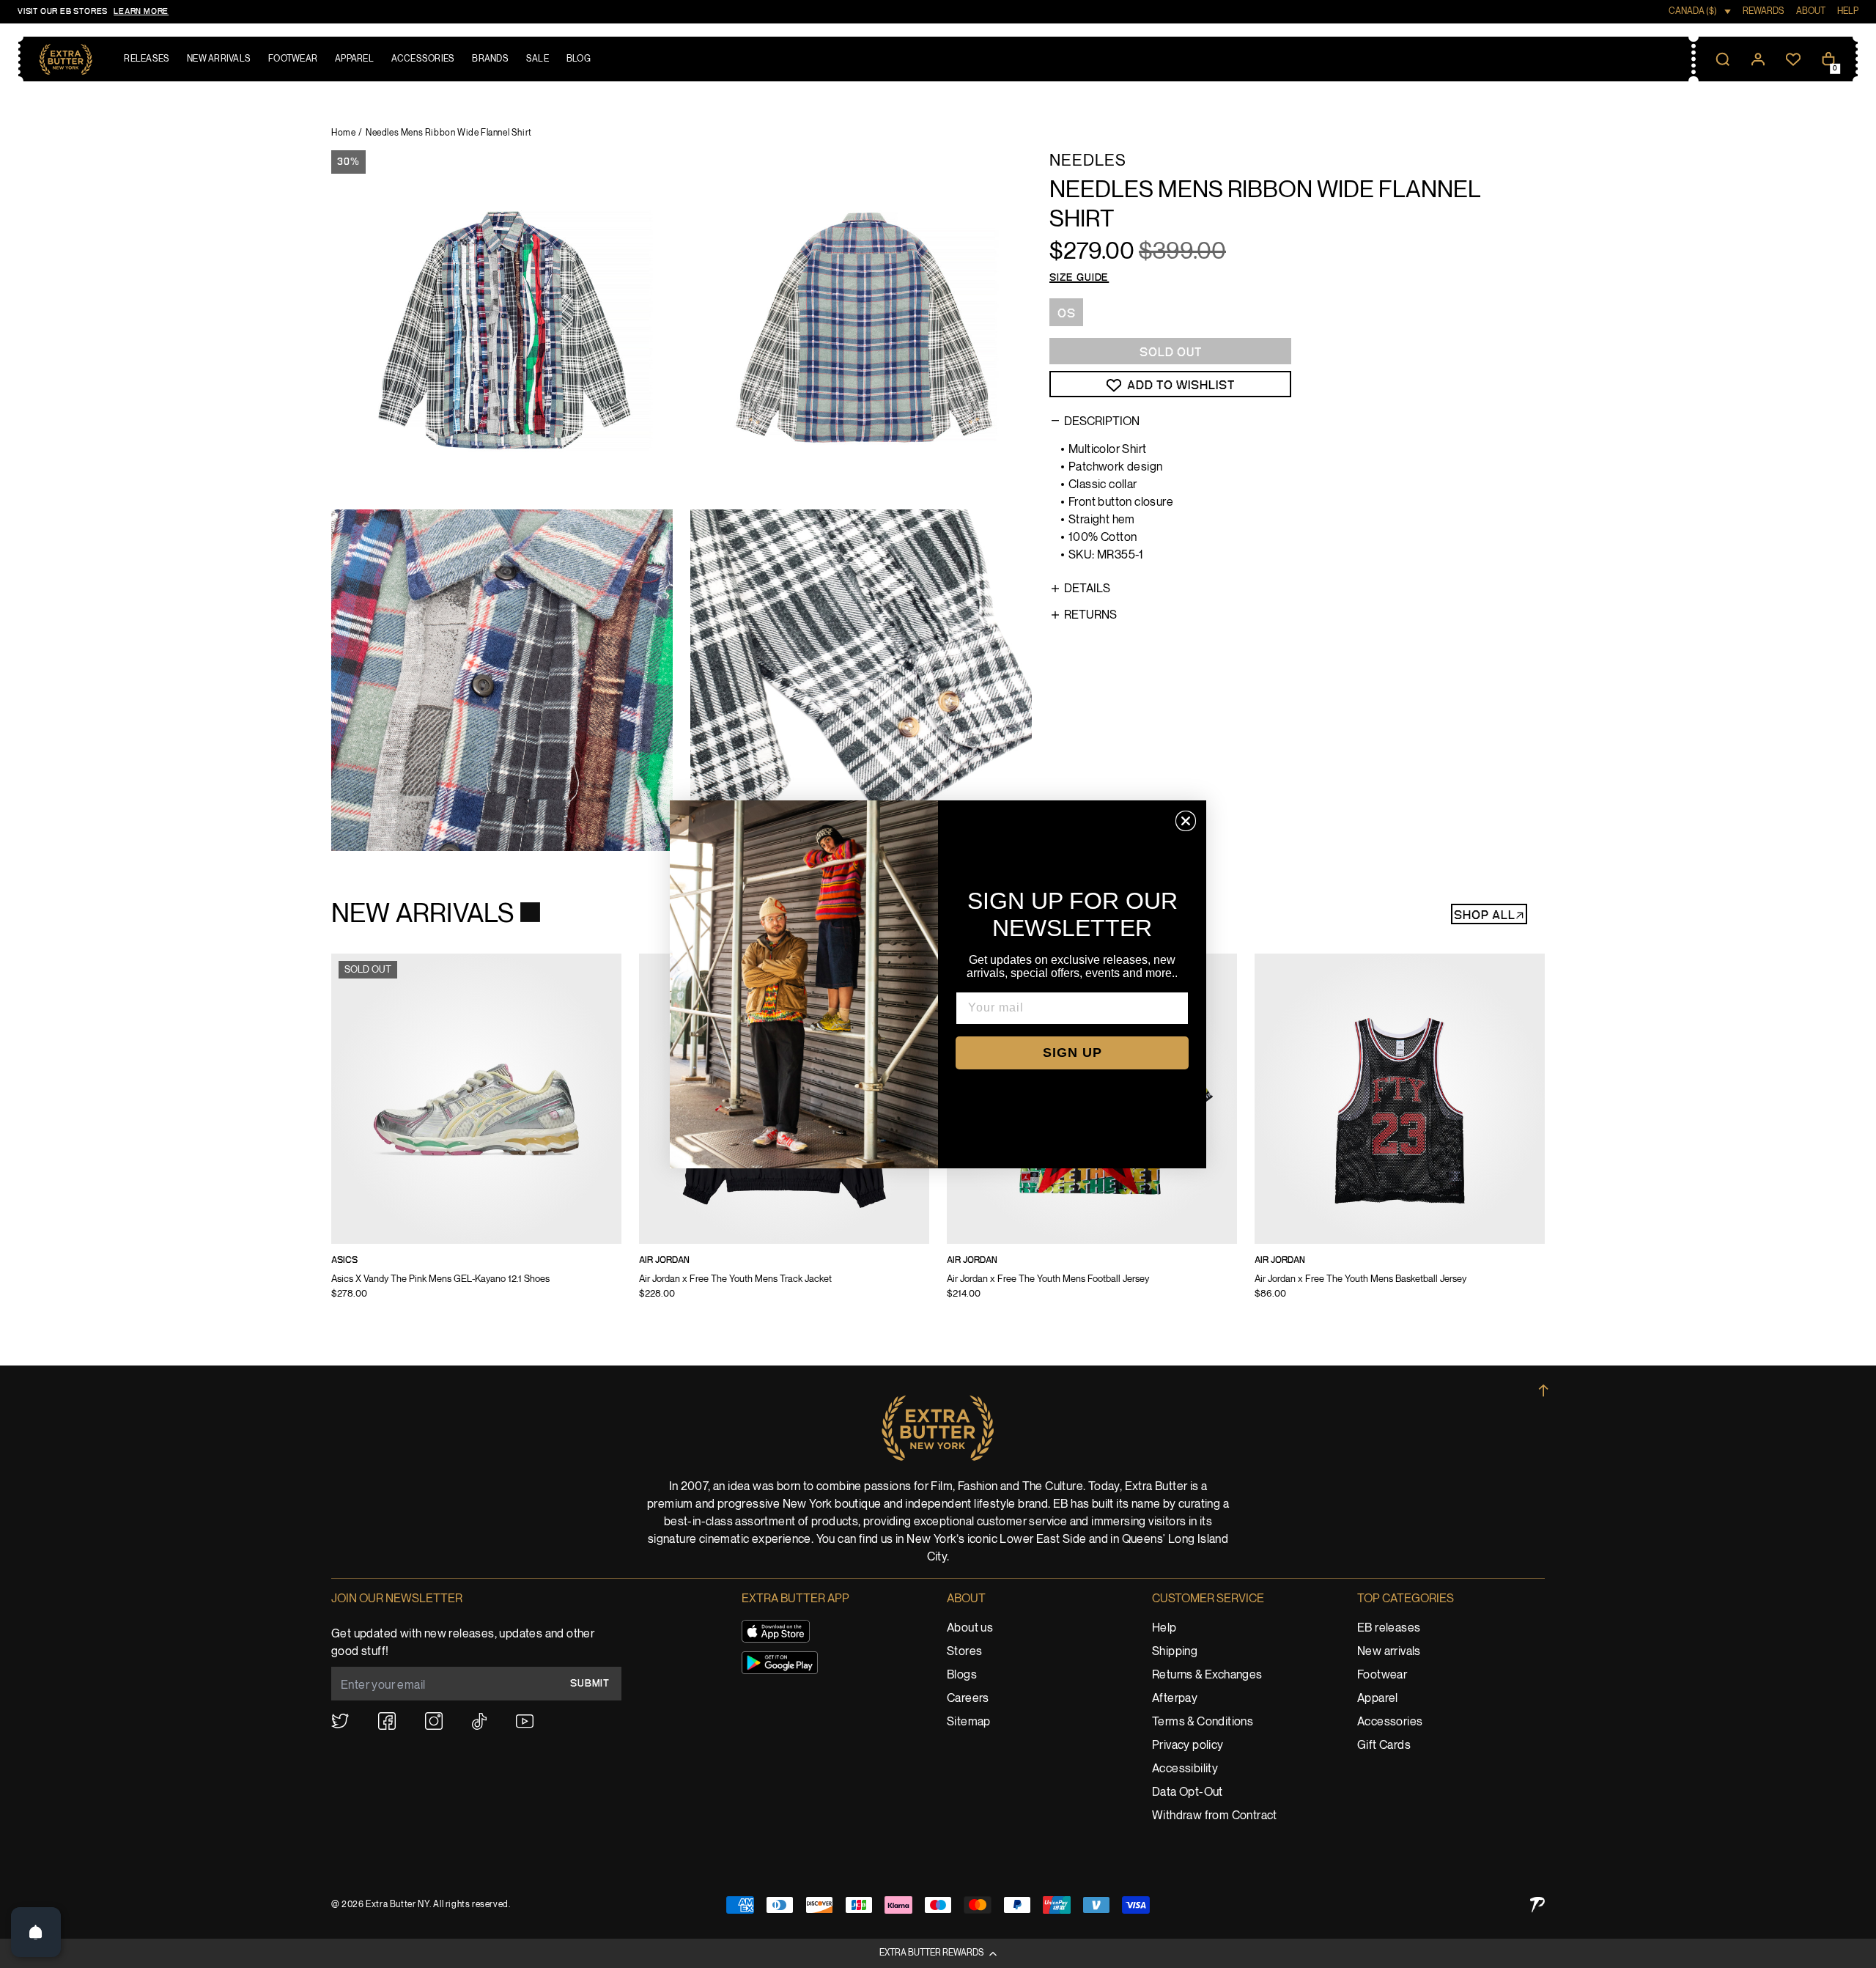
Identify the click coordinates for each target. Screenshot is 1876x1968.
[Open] (36, 1932)
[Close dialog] (1186, 821)
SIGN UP (1072, 1053)
